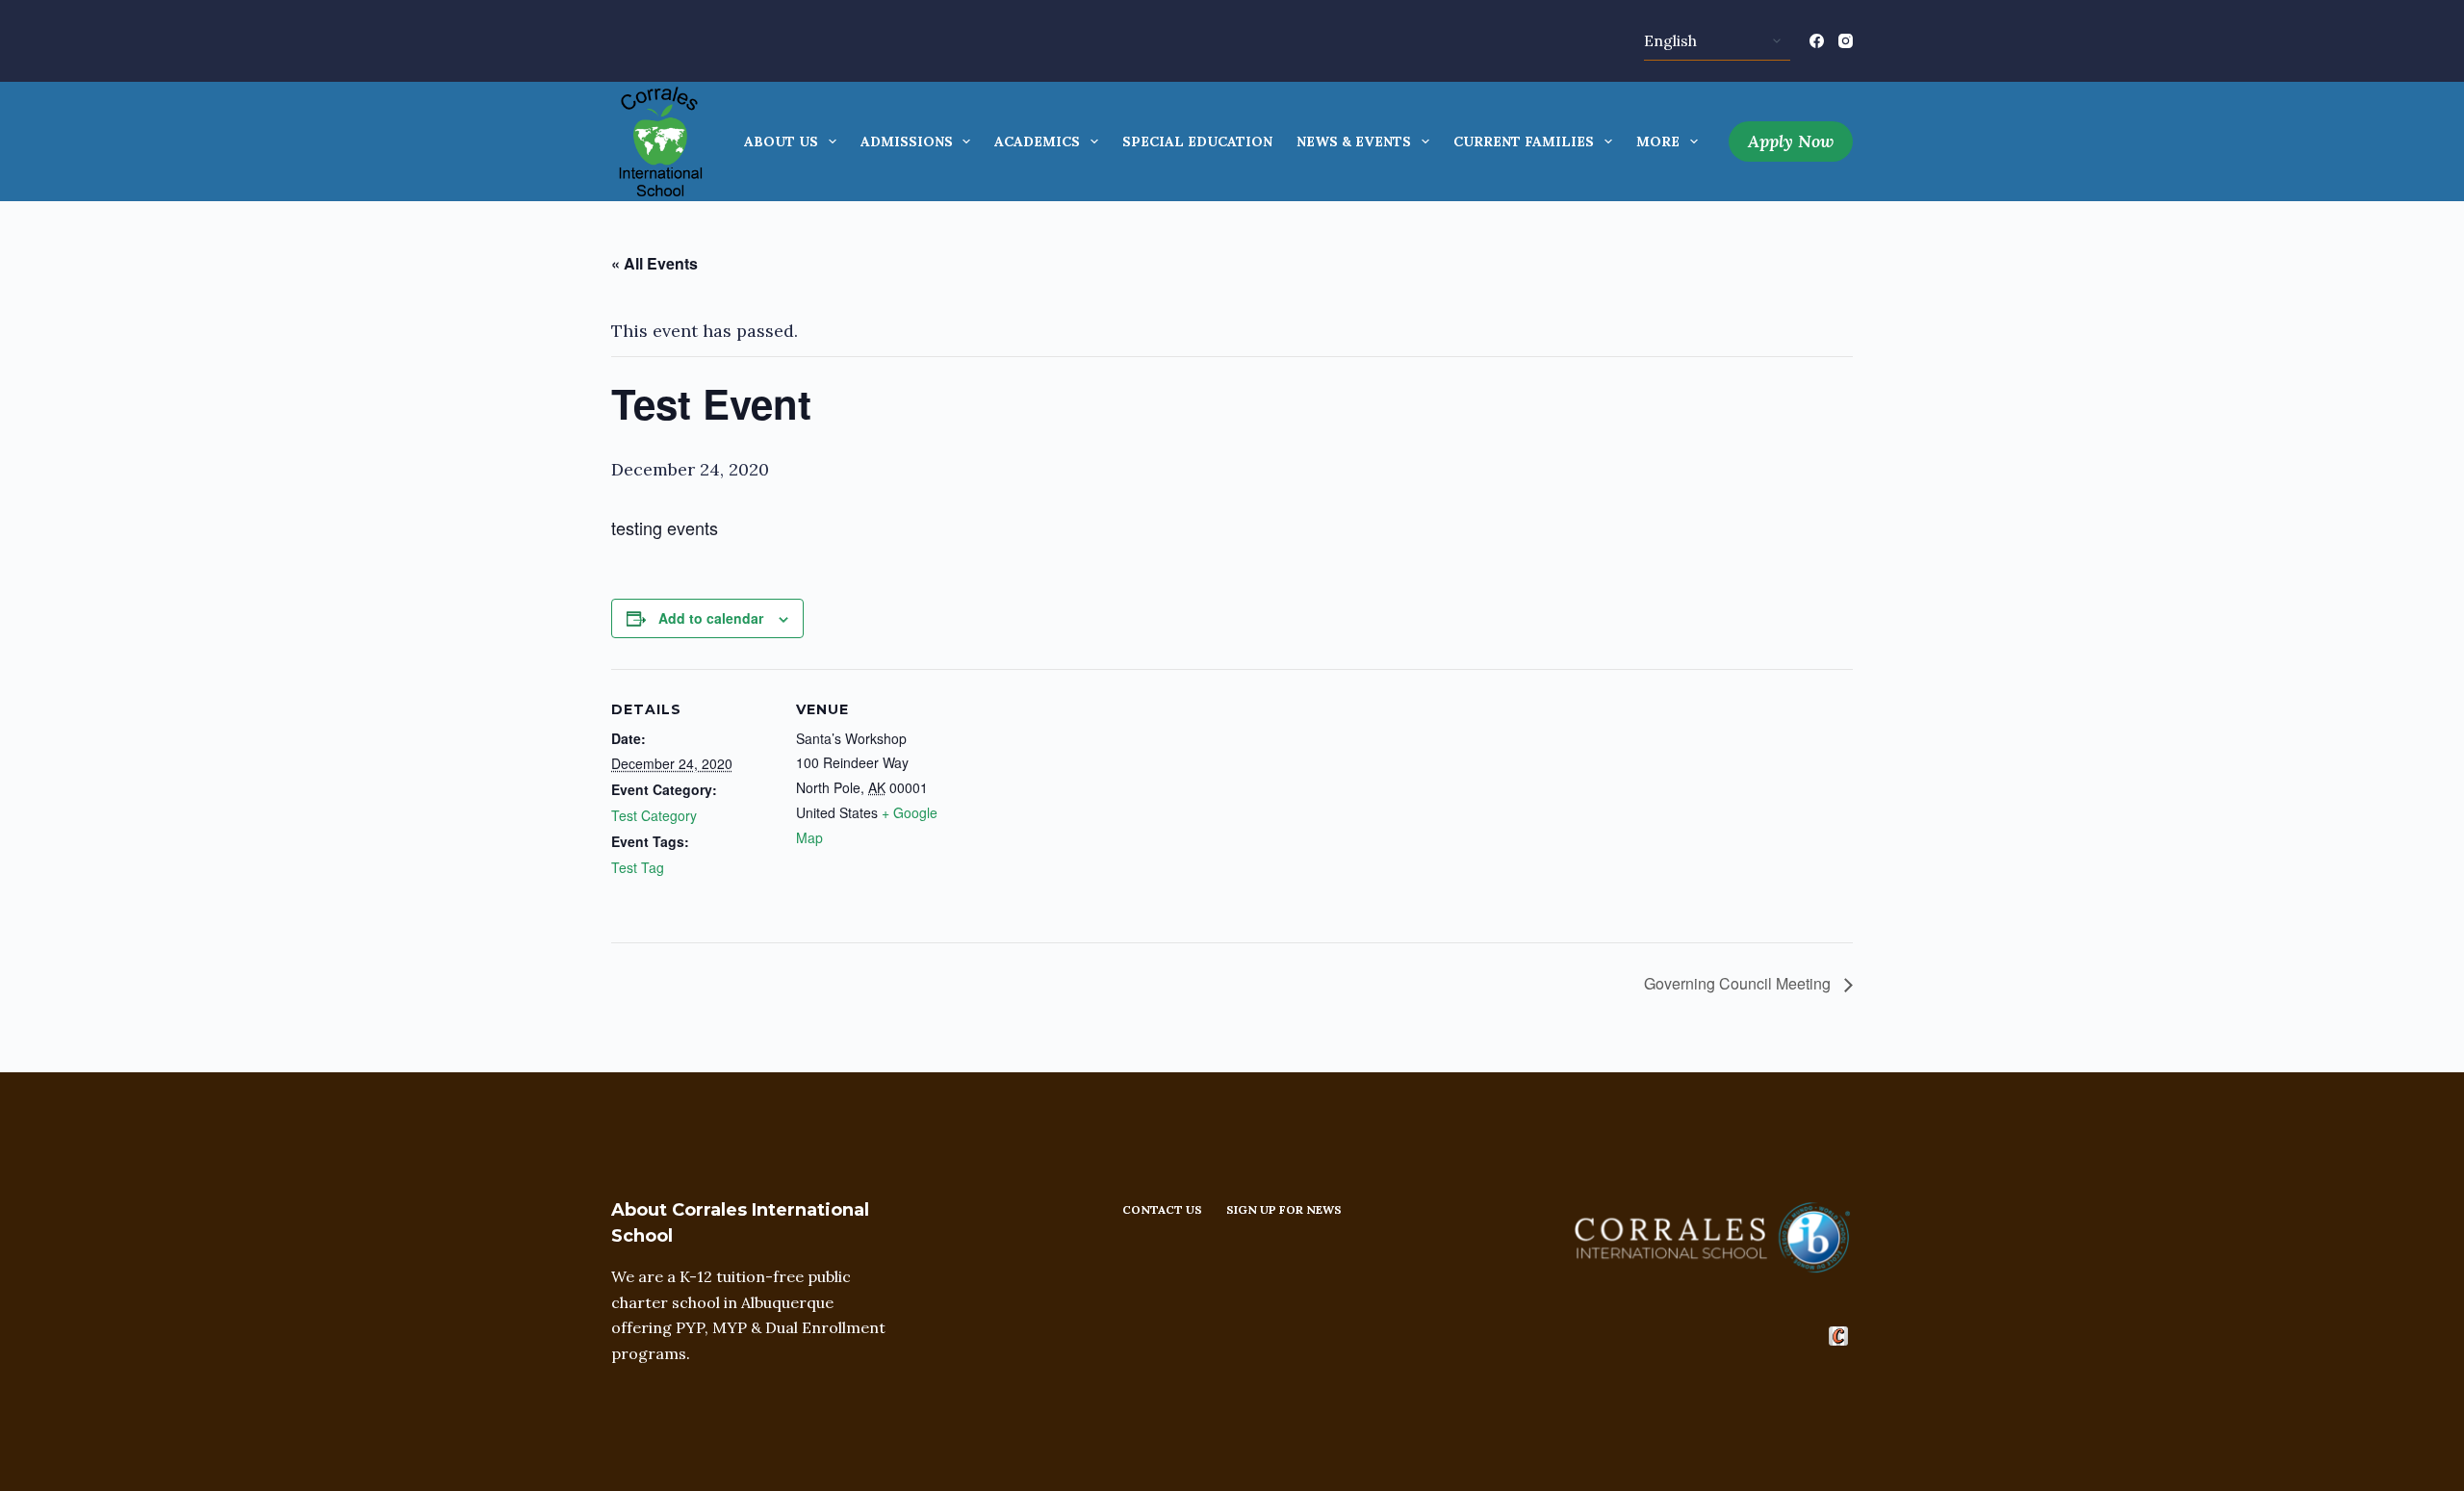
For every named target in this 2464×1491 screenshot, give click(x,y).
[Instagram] (1846, 41)
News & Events (1354, 141)
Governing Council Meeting (1739, 983)
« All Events (654, 263)
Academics (1037, 141)
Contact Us (1162, 1209)
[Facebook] (1817, 41)
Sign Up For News (1284, 1209)
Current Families (1524, 141)
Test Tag (638, 867)
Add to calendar (711, 618)
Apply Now (1791, 141)
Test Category (654, 815)
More (1658, 141)
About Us (781, 141)
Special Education (1197, 141)
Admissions (907, 141)
